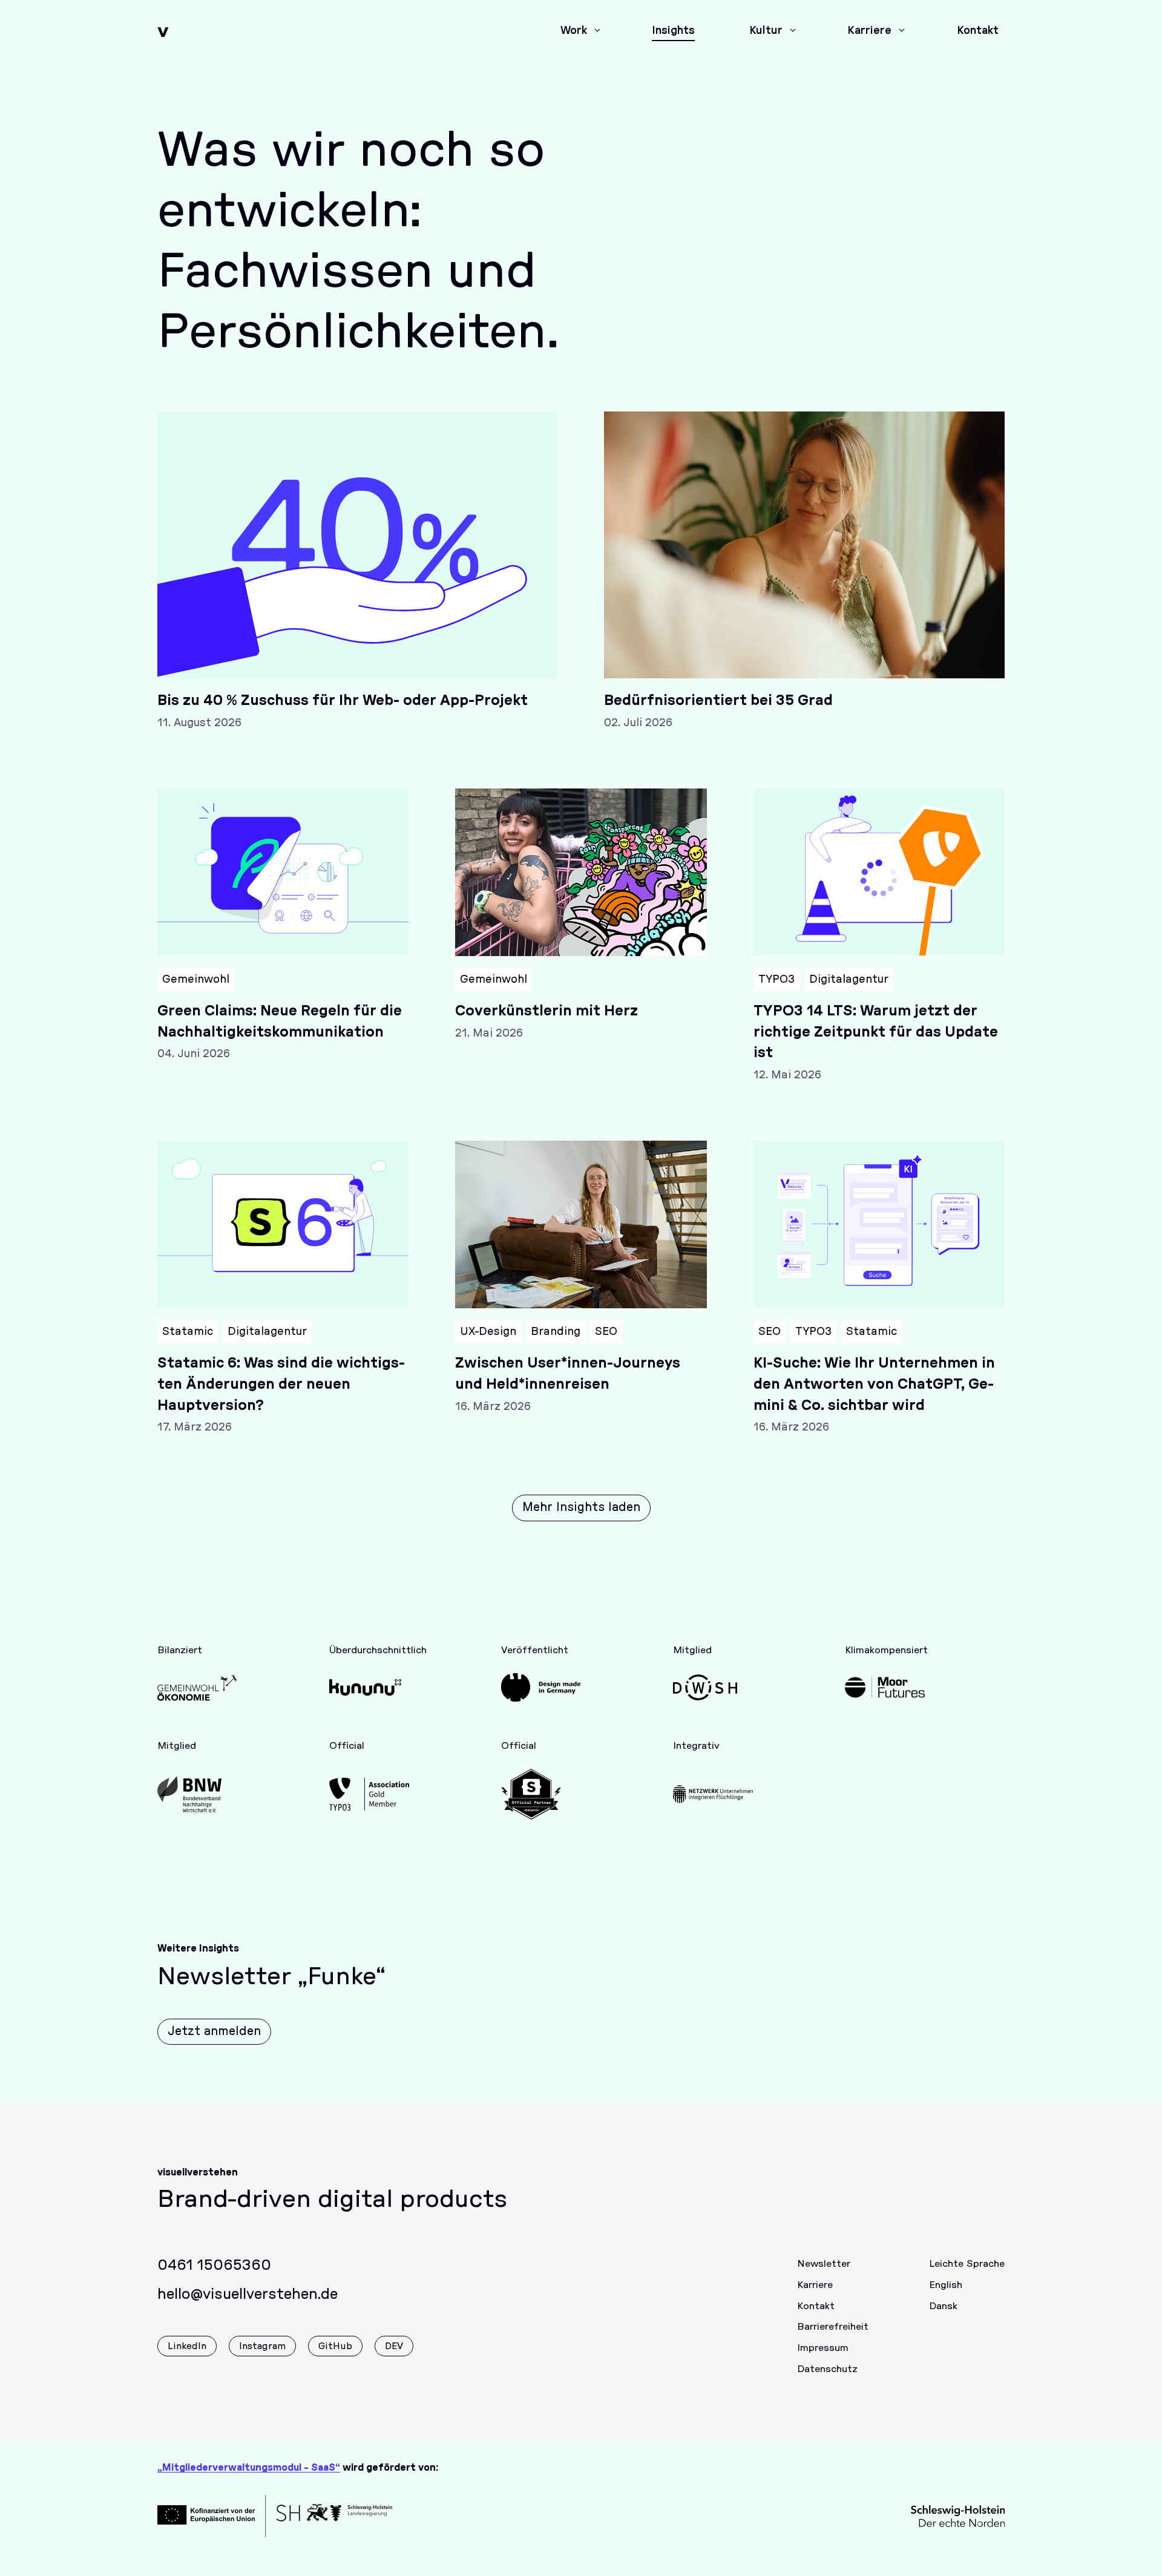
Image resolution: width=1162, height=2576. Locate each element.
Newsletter (824, 2264)
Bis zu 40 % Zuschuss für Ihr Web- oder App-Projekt (343, 701)
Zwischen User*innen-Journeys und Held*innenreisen (568, 1374)
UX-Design (488, 1332)
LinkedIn (187, 2346)
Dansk (943, 2306)
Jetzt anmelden (214, 2031)
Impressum (823, 2348)
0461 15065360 (214, 2266)
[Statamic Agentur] (541, 1794)
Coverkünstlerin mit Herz (547, 1011)
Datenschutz (827, 2369)
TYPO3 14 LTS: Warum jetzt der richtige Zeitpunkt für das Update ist (876, 1032)
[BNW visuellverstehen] (197, 1794)
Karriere (815, 2285)
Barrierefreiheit (833, 2327)
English (946, 2285)
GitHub (335, 2346)
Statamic (188, 1332)
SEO (606, 1332)
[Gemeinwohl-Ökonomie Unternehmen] (197, 1687)
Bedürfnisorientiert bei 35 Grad (718, 701)
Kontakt (816, 2306)
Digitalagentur (849, 980)
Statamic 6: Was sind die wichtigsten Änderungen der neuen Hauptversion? (281, 1385)
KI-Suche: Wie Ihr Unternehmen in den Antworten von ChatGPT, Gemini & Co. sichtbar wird (874, 1385)
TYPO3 (776, 980)
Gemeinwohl (196, 980)
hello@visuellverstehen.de (248, 2295)
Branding (556, 1332)
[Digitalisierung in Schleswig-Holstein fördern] (713, 1687)
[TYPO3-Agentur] (369, 1794)
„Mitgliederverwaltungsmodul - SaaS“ (249, 2468)
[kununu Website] (369, 1687)
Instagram (262, 2346)
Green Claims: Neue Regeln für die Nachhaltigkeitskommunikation (280, 1022)
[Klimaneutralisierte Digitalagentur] (885, 1687)
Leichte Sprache (967, 2264)
